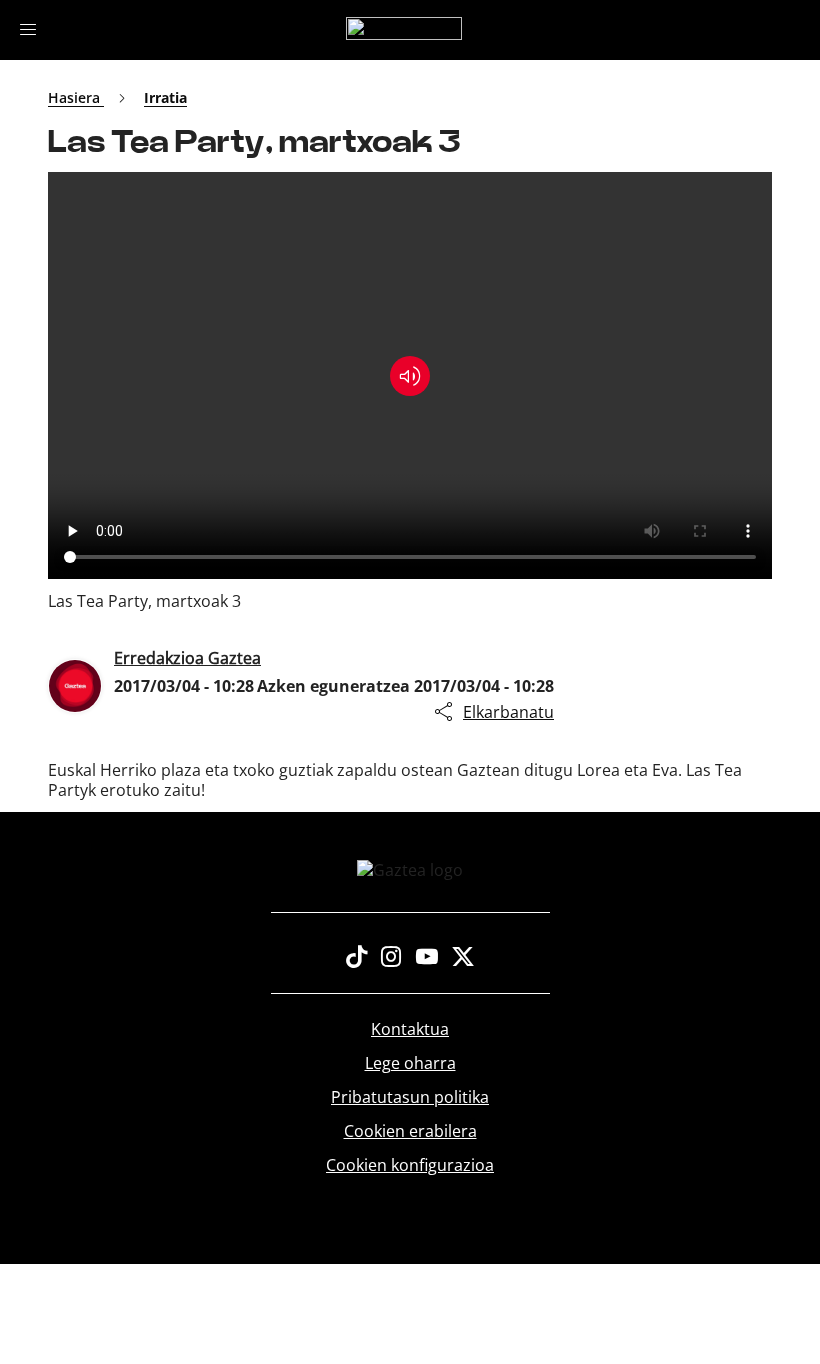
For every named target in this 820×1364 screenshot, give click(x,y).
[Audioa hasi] (410, 376)
